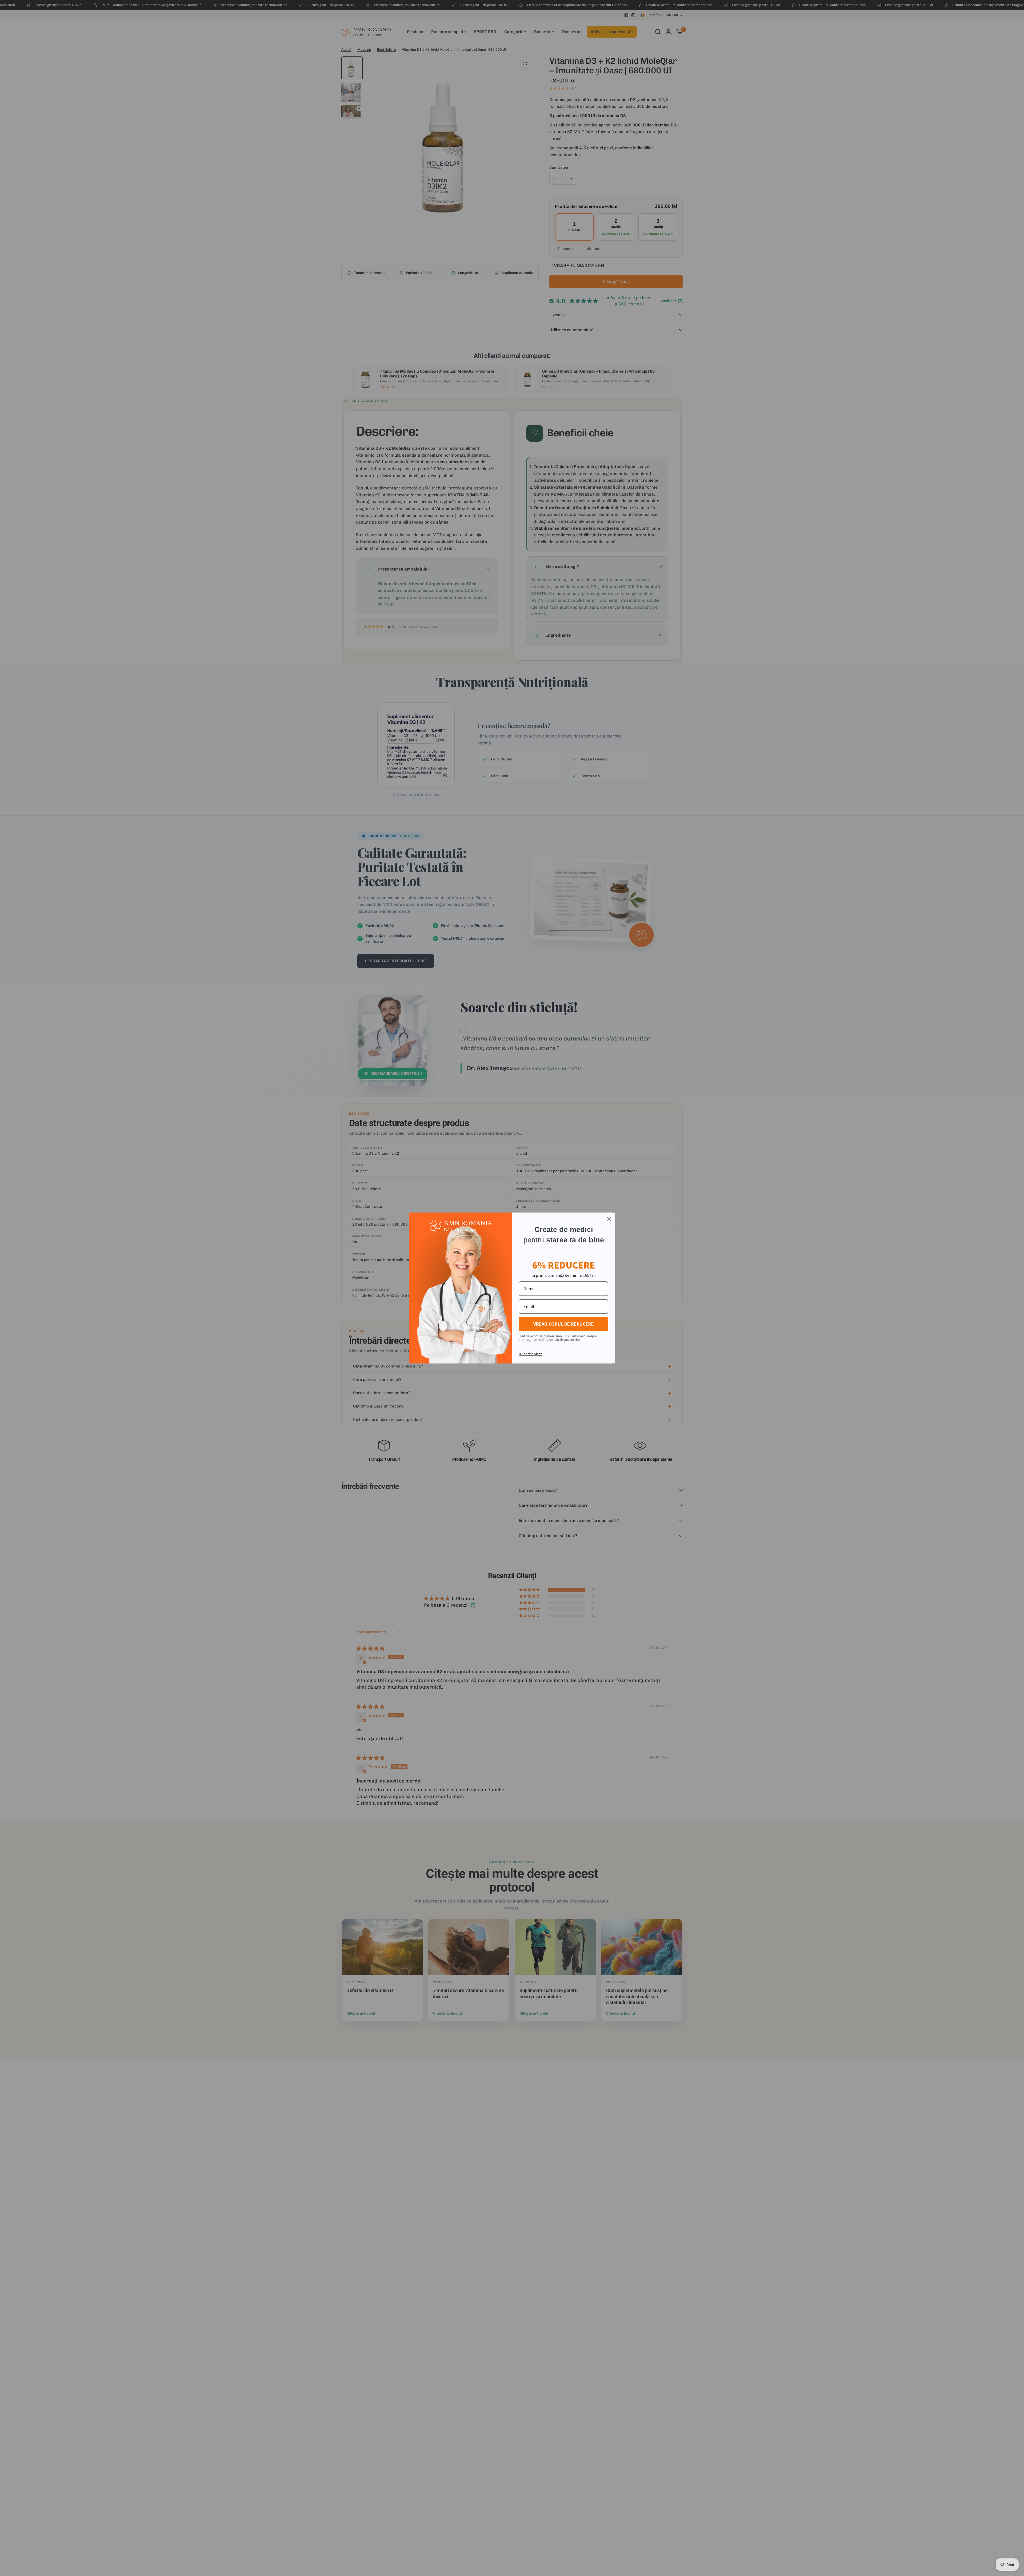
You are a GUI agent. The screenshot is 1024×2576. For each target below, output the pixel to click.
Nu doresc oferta (531, 1354)
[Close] (609, 1219)
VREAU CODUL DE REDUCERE (564, 1324)
